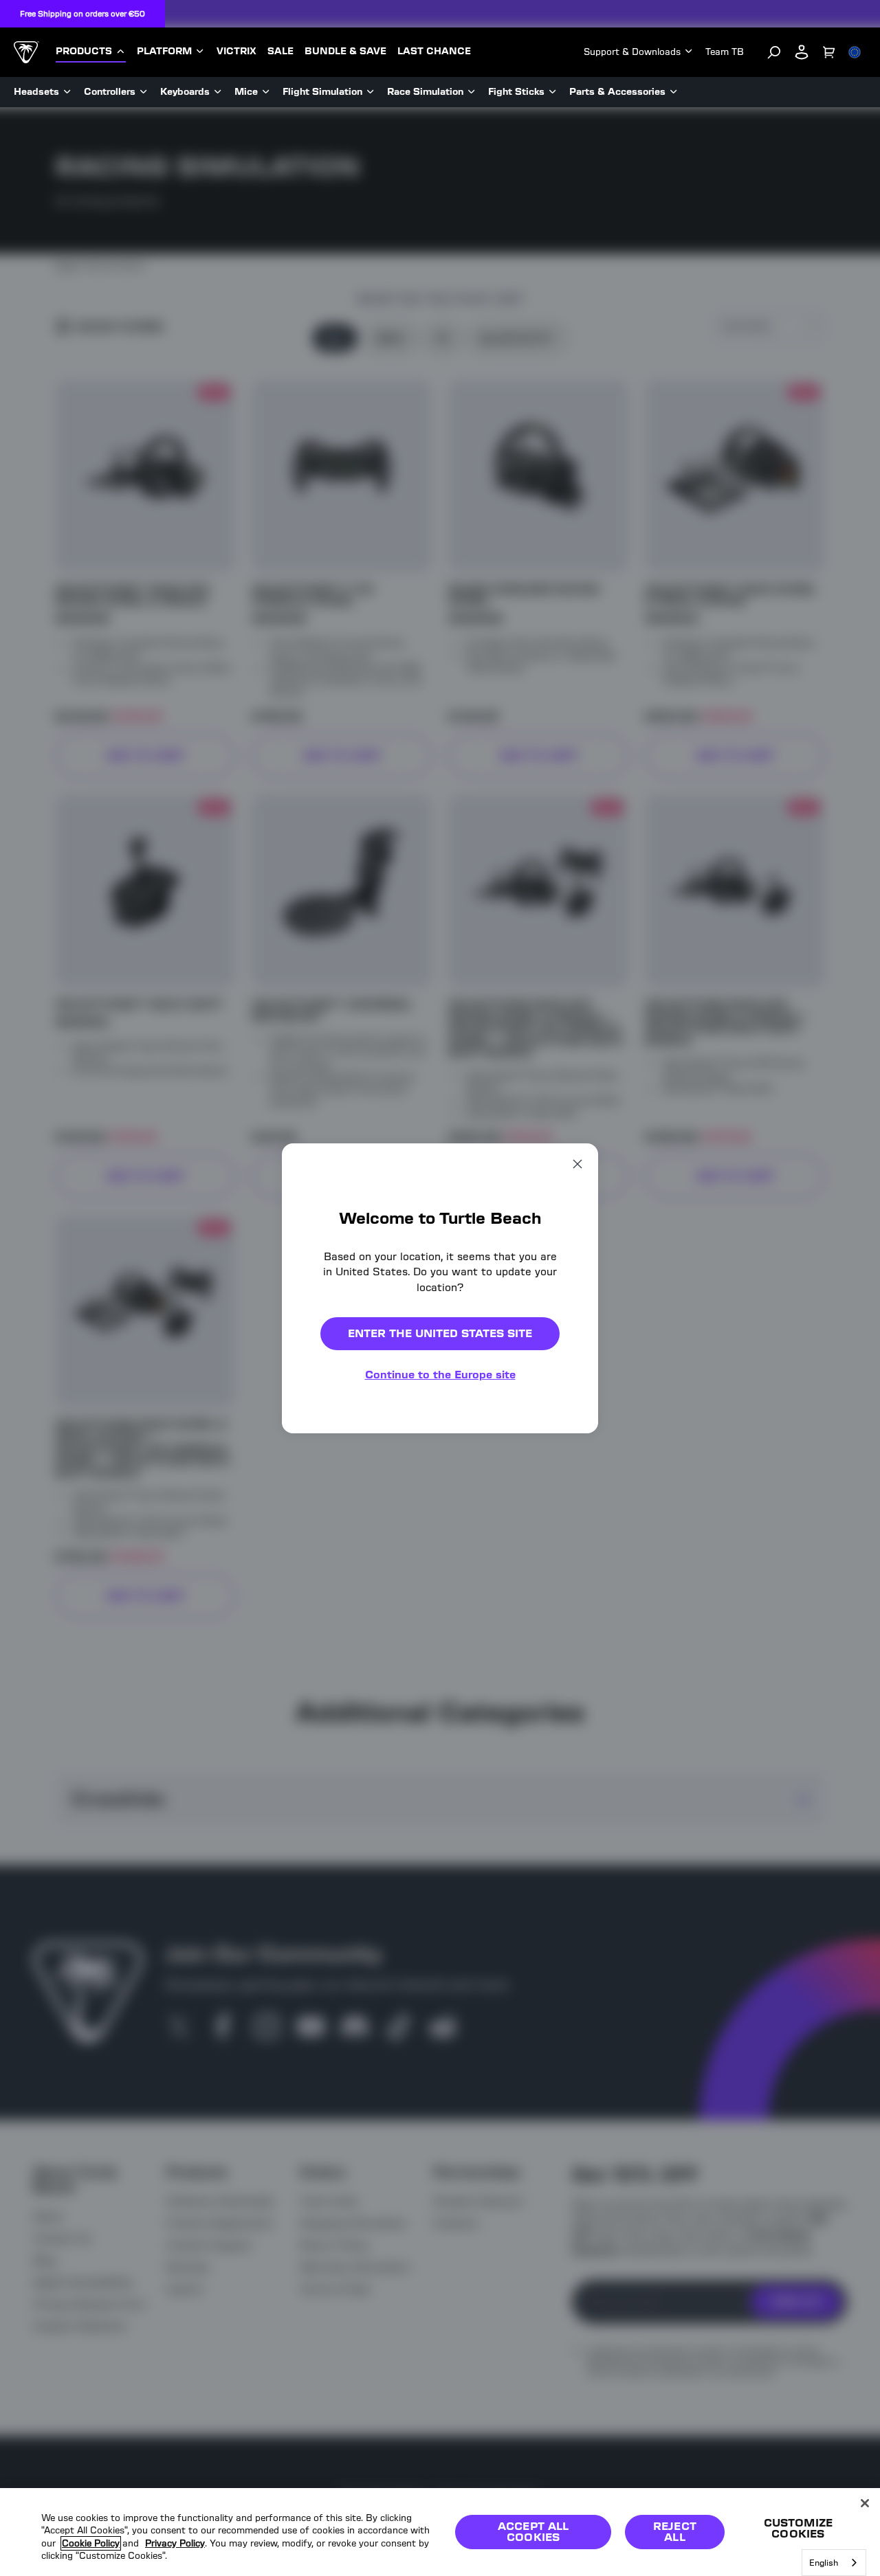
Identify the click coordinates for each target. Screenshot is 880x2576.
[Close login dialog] (567, 1608)
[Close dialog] (577, 1163)
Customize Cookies (798, 2528)
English (824, 2563)
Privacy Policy (175, 2543)
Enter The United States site (440, 1333)
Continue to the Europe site (440, 1375)
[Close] (865, 2503)
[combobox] (834, 2563)
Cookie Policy (91, 2543)
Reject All (675, 2532)
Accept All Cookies (533, 2532)
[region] (440, 2532)
